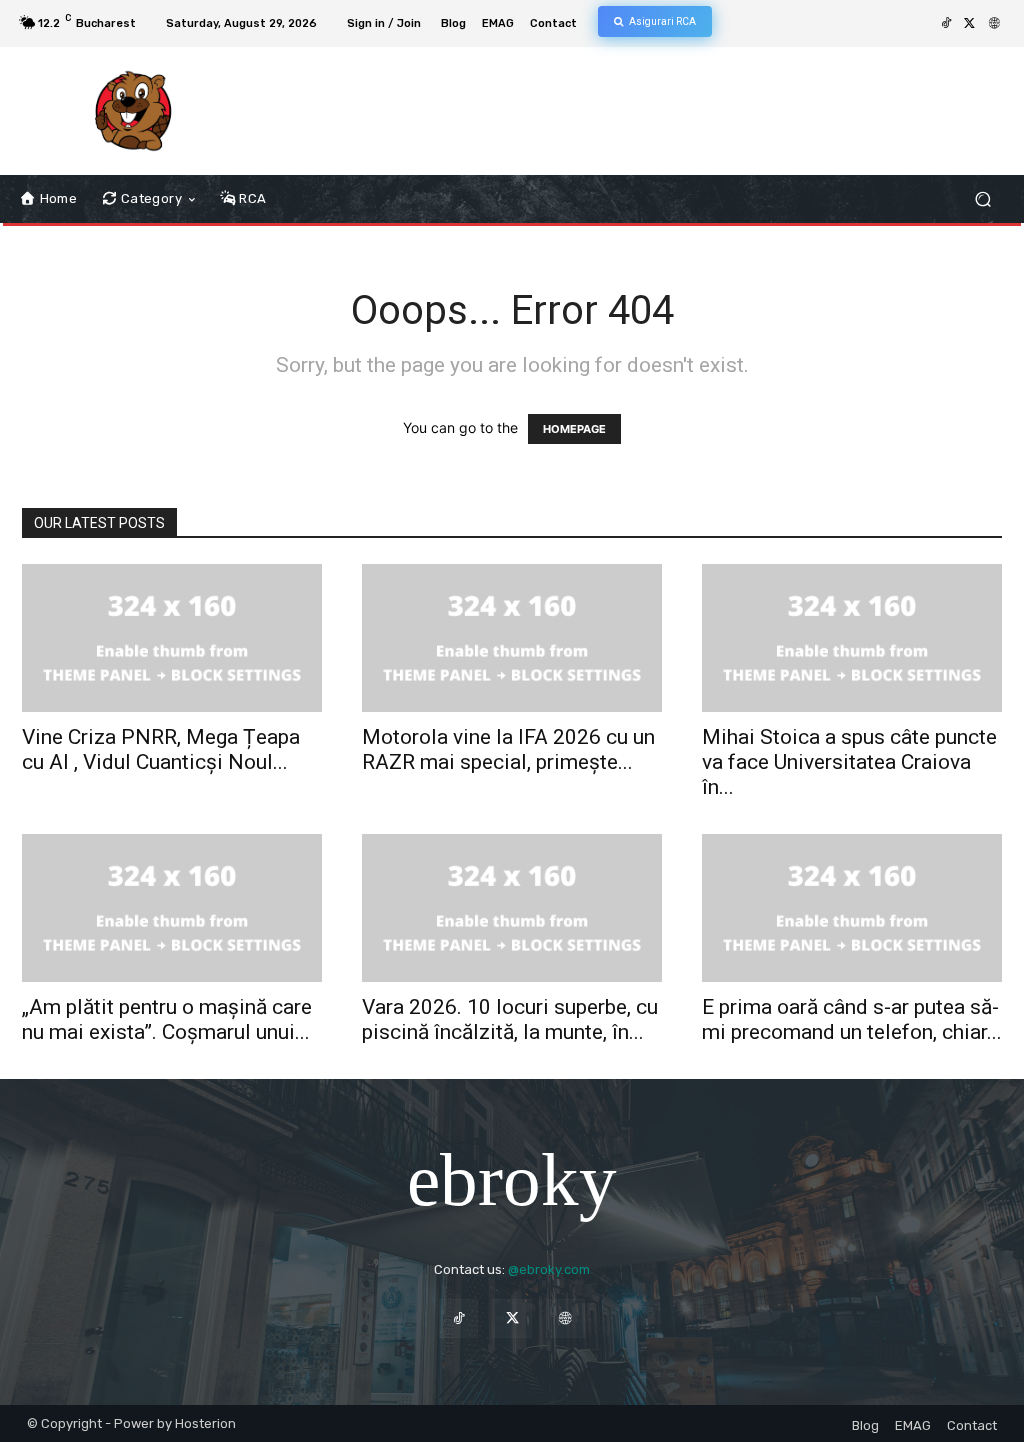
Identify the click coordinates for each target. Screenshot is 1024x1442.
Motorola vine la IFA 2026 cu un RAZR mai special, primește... (508, 749)
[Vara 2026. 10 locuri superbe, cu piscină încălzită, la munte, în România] (512, 908)
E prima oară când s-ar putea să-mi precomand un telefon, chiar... (852, 1019)
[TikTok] (946, 24)
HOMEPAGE (574, 429)
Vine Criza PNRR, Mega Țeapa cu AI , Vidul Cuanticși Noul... (161, 749)
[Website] (994, 24)
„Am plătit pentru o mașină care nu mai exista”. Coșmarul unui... (167, 1019)
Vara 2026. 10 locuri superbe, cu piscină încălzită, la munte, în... (510, 1019)
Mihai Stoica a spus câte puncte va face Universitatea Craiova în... (849, 762)
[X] (970, 24)
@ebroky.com (549, 1269)
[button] (982, 199)
